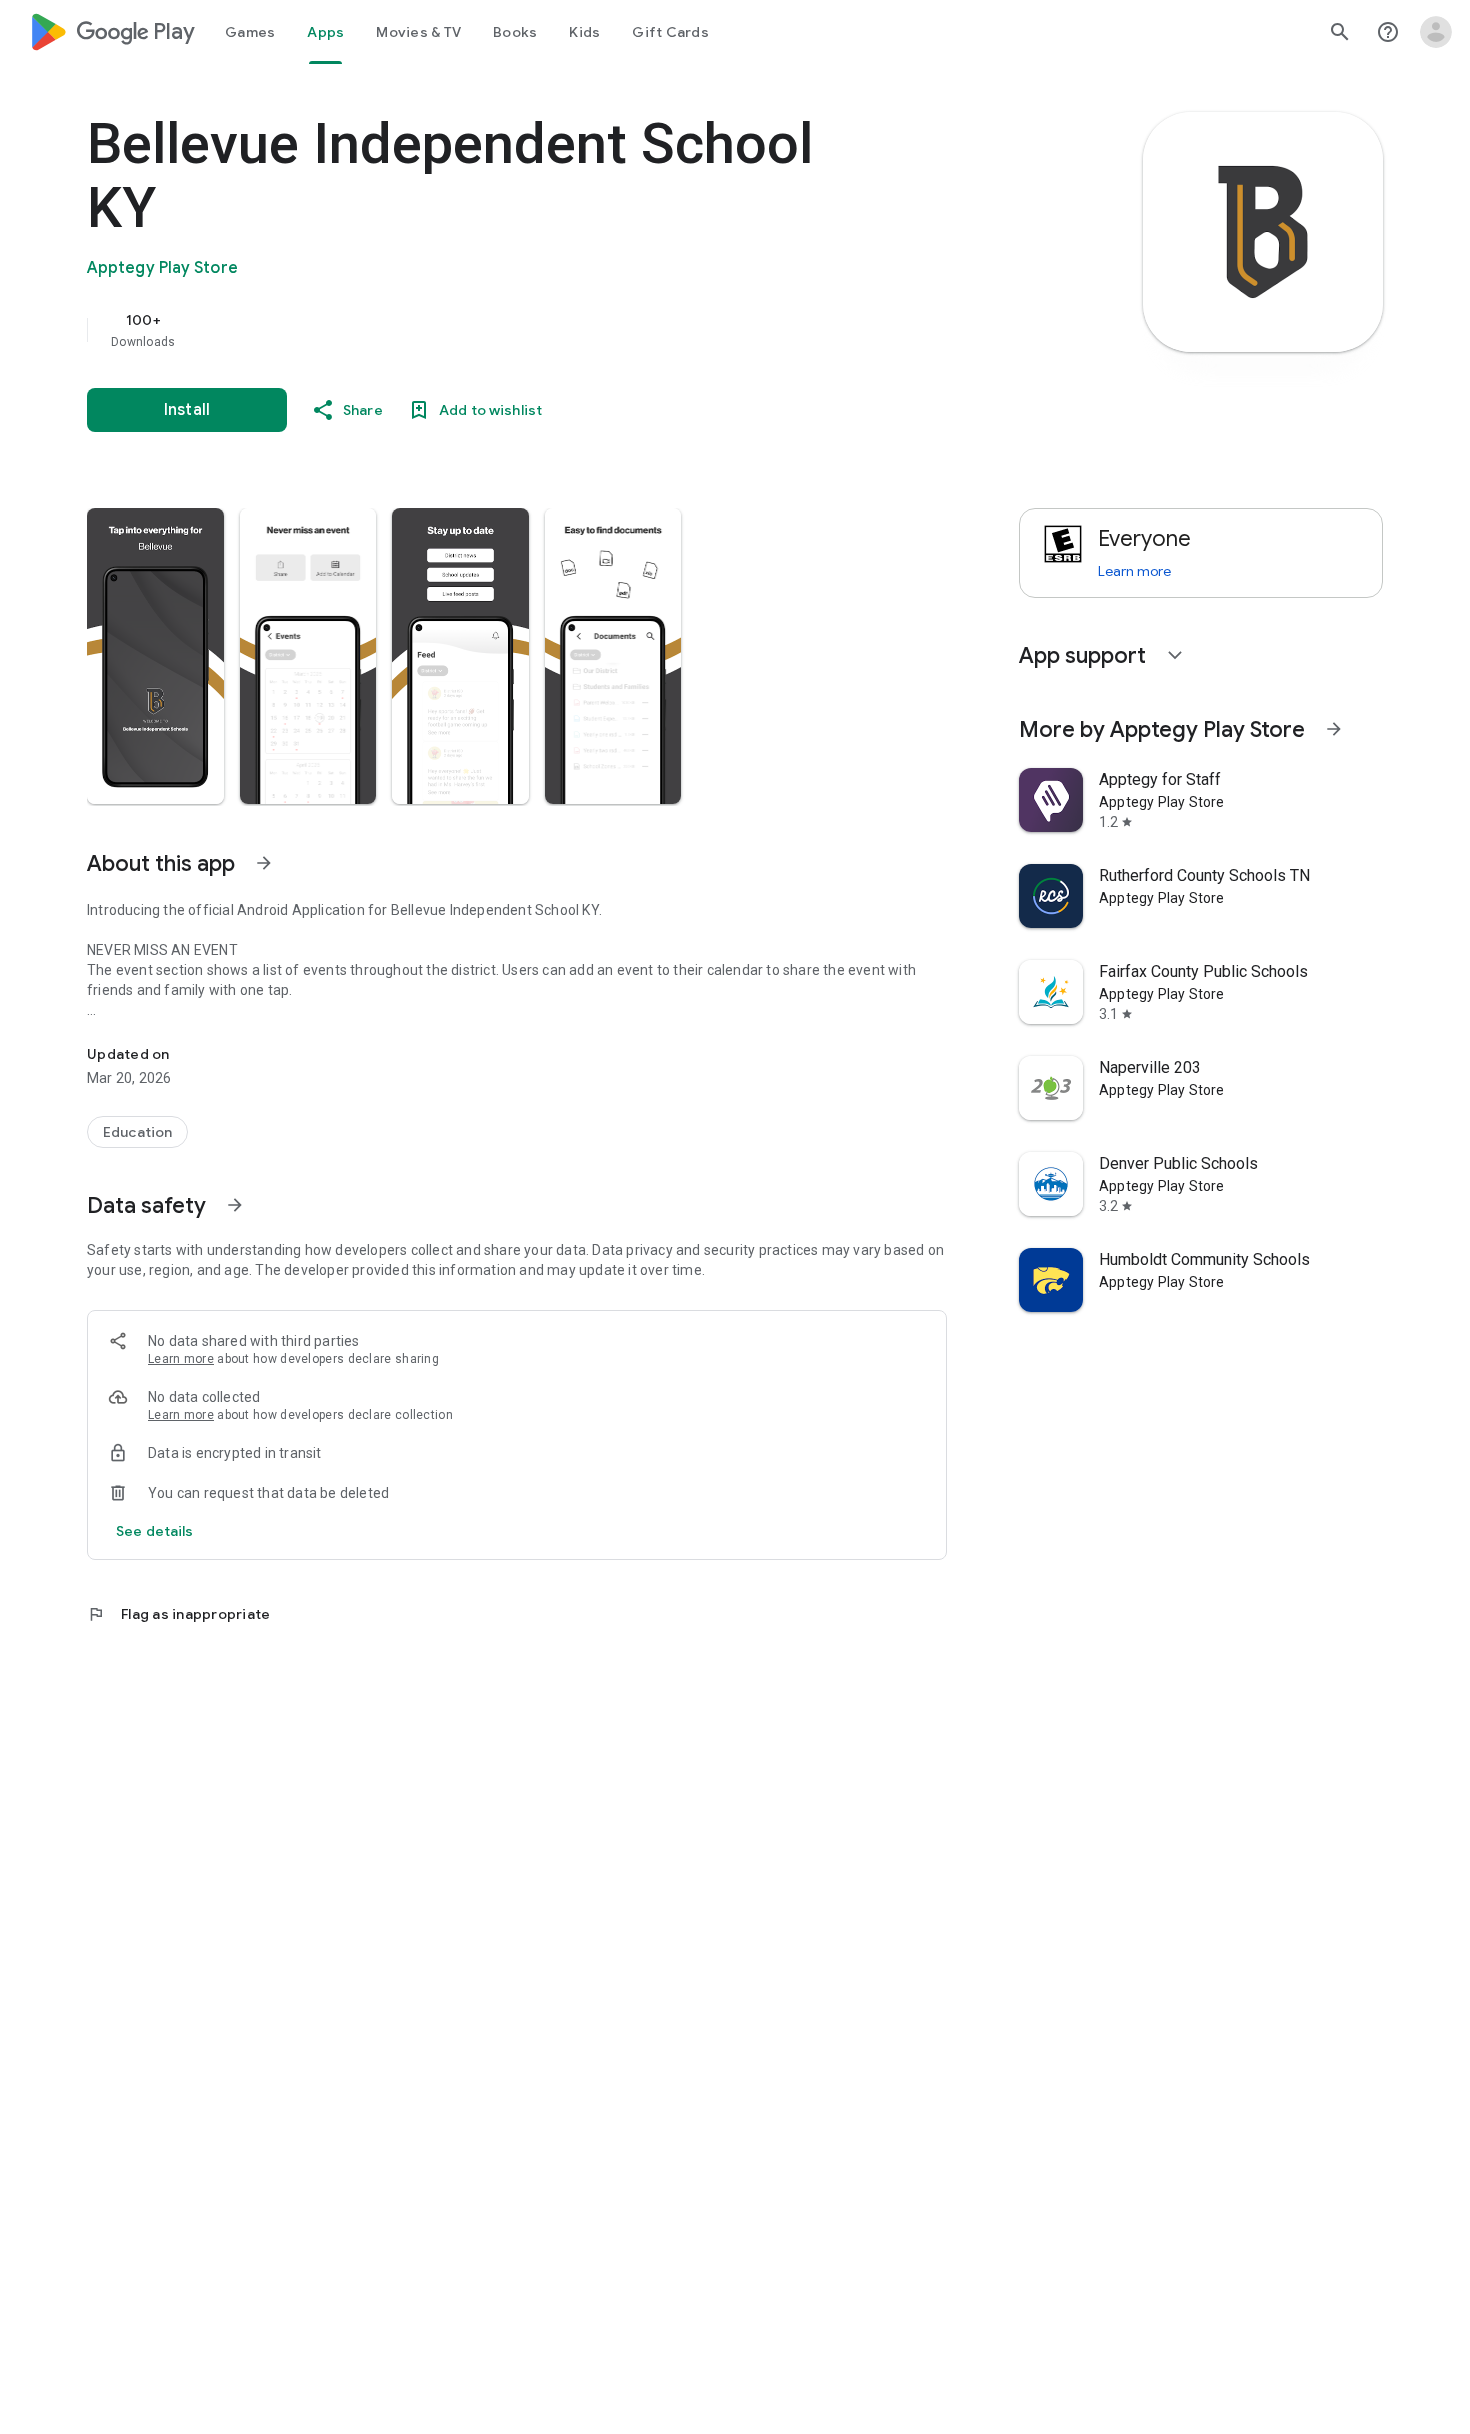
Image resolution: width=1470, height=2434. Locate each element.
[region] (487, 330)
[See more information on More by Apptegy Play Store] (1334, 729)
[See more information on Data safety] (235, 1205)
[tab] (250, 32)
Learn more (181, 1359)
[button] (155, 656)
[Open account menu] (1436, 32)
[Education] (137, 1132)
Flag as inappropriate (178, 1614)
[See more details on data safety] (155, 1531)
